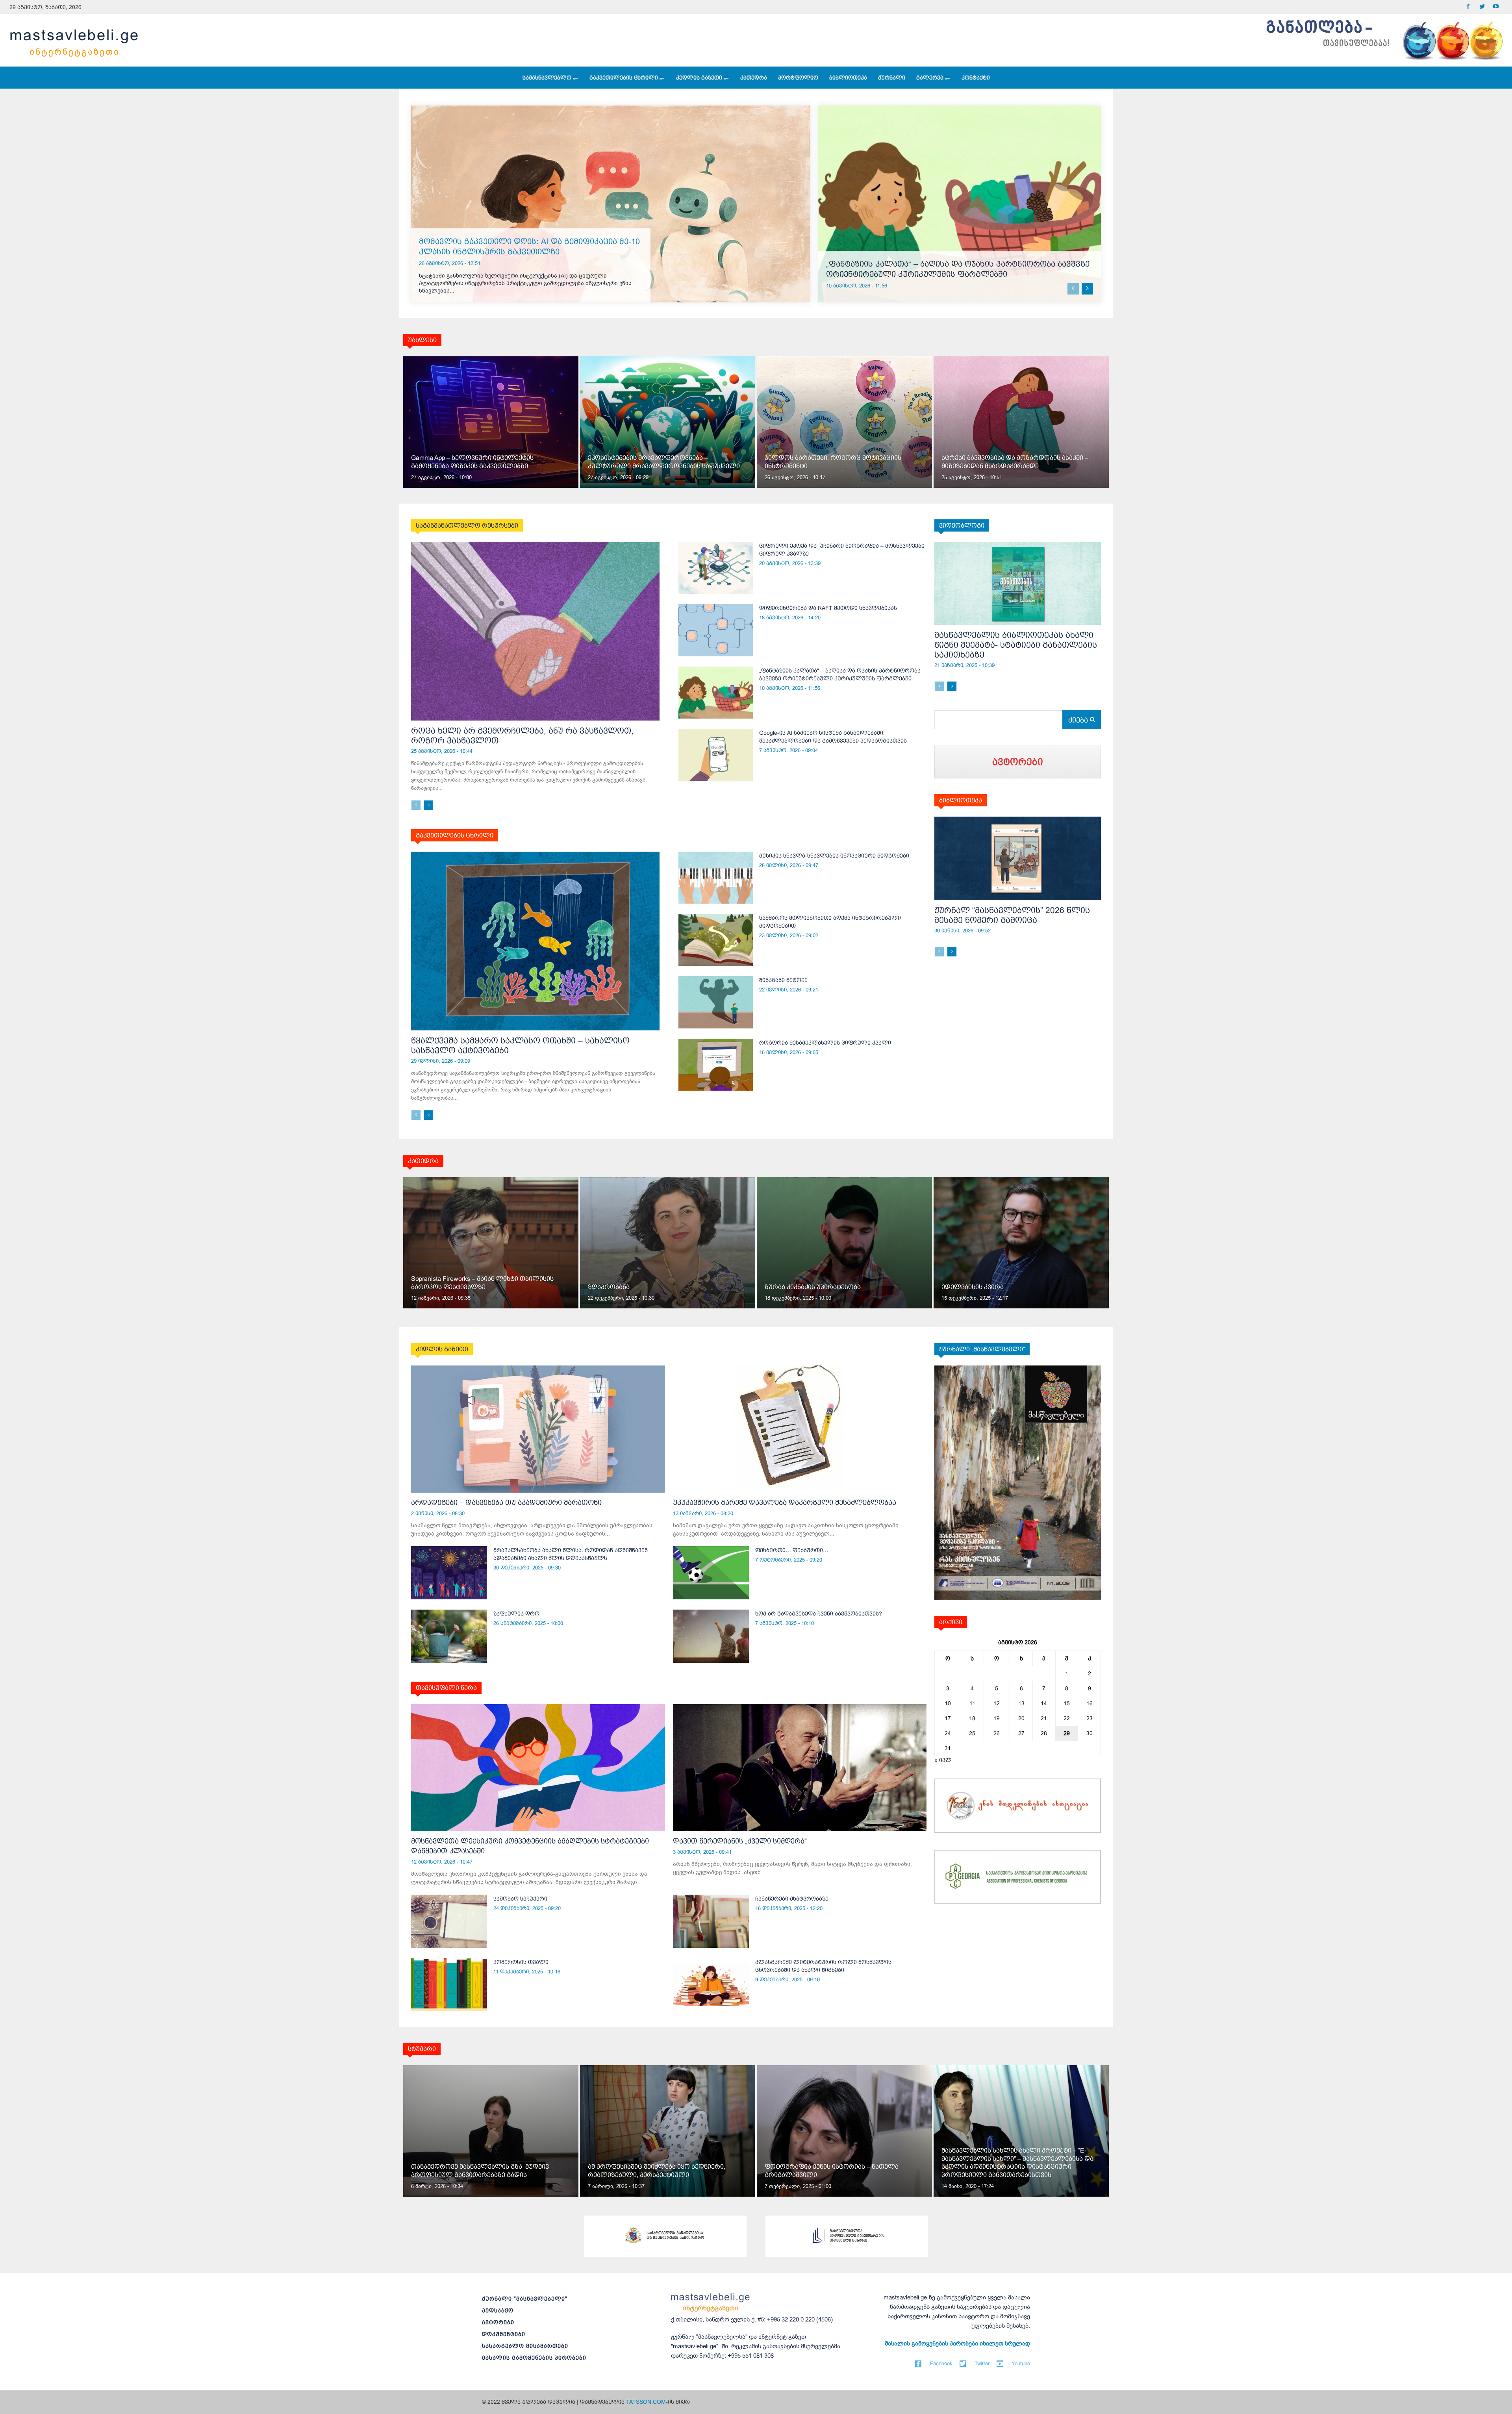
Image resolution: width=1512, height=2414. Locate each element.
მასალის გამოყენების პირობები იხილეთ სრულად (957, 2344)
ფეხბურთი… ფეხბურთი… (792, 1550)
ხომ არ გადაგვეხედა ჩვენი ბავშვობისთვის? (819, 1614)
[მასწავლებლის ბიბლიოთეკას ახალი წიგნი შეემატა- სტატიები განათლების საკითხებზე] (1018, 584)
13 (1021, 1703)
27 (1021, 1733)
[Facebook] (1468, 7)
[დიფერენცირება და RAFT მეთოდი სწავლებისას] (716, 630)
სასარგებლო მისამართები (525, 2346)
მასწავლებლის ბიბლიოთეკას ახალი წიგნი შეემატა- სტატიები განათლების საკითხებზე (1016, 645)
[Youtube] (1496, 7)
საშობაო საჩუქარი (520, 1899)
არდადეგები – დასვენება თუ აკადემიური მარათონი (506, 1502)
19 (997, 1718)
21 (1044, 1718)
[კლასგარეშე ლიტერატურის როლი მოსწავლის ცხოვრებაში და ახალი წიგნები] (711, 1985)
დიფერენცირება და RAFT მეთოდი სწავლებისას (828, 608)
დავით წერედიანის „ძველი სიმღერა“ (740, 1841)
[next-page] (1087, 289)
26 (997, 1733)
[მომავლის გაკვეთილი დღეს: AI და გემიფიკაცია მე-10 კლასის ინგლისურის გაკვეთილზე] (611, 204)
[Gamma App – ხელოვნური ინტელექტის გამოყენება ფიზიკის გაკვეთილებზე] (491, 422)
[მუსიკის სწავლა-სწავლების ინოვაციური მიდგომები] (716, 878)
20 (1021, 1718)
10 (948, 1703)
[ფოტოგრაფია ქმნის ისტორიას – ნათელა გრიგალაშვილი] (844, 2131)
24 (948, 1733)
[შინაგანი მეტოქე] (716, 1002)
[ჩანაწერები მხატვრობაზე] (711, 1921)
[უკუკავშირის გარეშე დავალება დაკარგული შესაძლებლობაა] (800, 1429)
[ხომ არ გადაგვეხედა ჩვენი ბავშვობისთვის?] (711, 1636)
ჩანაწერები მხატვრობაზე (792, 1899)
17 (948, 1718)
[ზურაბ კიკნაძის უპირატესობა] (844, 1243)
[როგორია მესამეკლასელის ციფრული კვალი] (716, 1065)
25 (972, 1733)
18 (972, 1718)
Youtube (1021, 2363)
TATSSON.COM (646, 2402)
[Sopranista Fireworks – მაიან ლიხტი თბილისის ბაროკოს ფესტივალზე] (491, 1243)
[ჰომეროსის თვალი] (449, 1985)
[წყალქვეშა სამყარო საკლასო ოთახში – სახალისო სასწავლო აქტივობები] (535, 941)
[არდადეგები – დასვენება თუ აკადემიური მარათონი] (538, 1429)
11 (972, 1703)
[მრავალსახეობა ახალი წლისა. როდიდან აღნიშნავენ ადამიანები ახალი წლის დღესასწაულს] (449, 1573)
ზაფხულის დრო (516, 1614)
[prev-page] (1073, 289)
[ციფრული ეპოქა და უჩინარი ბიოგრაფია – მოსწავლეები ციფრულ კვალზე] (716, 568)
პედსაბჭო (498, 2310)
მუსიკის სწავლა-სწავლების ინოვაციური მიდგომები (834, 856)
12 (997, 1703)
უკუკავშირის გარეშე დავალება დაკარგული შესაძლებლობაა (785, 1502)
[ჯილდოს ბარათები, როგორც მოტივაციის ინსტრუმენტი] (844, 422)
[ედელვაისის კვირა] (1021, 1243)
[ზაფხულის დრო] (449, 1636)
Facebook (941, 2363)
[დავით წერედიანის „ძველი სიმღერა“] (800, 1767)
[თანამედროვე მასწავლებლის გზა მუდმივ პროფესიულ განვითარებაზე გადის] (491, 2131)
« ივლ (943, 1760)
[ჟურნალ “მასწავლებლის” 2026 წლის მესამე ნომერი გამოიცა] (1018, 858)
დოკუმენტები (504, 2334)
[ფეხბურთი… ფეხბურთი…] (711, 1573)
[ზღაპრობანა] (668, 1243)
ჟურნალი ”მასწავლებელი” (525, 2299)
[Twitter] (1482, 7)
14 (1044, 1703)
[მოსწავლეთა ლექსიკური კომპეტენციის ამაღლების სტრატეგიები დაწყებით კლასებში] (538, 1767)
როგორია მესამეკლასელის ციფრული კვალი (825, 1043)
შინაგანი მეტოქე (783, 980)
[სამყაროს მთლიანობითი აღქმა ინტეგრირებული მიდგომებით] (716, 940)
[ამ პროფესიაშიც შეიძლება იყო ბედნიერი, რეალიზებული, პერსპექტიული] (668, 2131)
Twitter (982, 2363)
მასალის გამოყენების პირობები (534, 2358)
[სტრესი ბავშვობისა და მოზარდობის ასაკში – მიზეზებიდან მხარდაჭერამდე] (1021, 422)
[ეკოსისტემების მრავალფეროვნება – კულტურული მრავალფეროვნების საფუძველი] (668, 422)
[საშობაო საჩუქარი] (449, 1921)
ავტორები (498, 2322)
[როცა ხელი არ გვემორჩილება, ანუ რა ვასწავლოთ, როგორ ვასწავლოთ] (535, 631)
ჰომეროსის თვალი (521, 1962)
